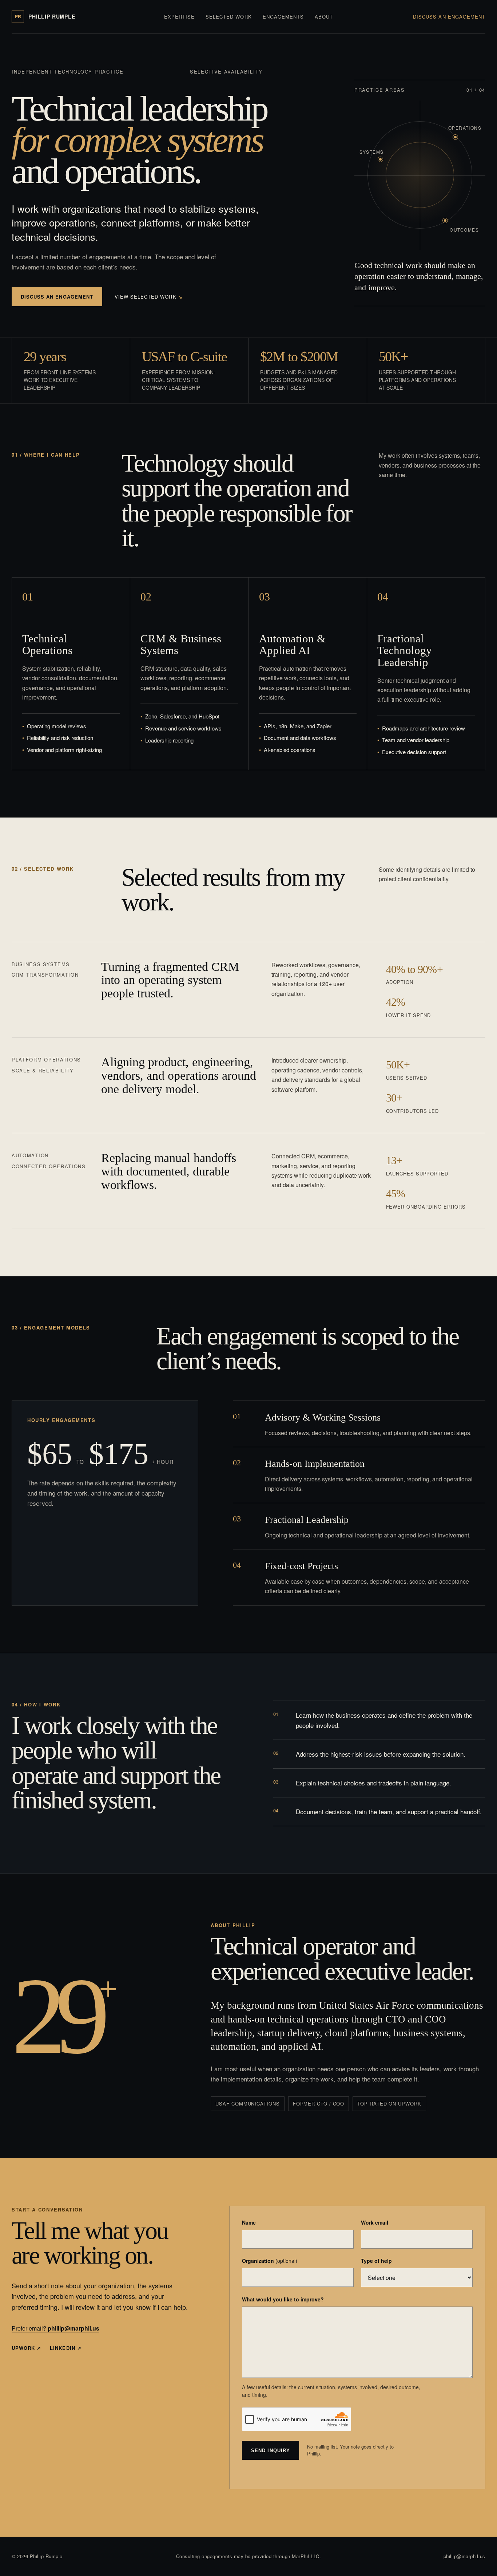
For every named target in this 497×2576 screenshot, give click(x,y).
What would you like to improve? (283, 2299)
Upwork (26, 2348)
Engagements (283, 17)
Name (249, 2222)
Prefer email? (55, 2328)
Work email (375, 2222)
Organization (270, 2261)
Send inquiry (270, 2451)
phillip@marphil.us (464, 2556)
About (324, 17)
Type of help (376, 2261)
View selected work (149, 297)
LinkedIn (65, 2348)
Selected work (229, 17)
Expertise (179, 17)
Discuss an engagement (449, 17)
